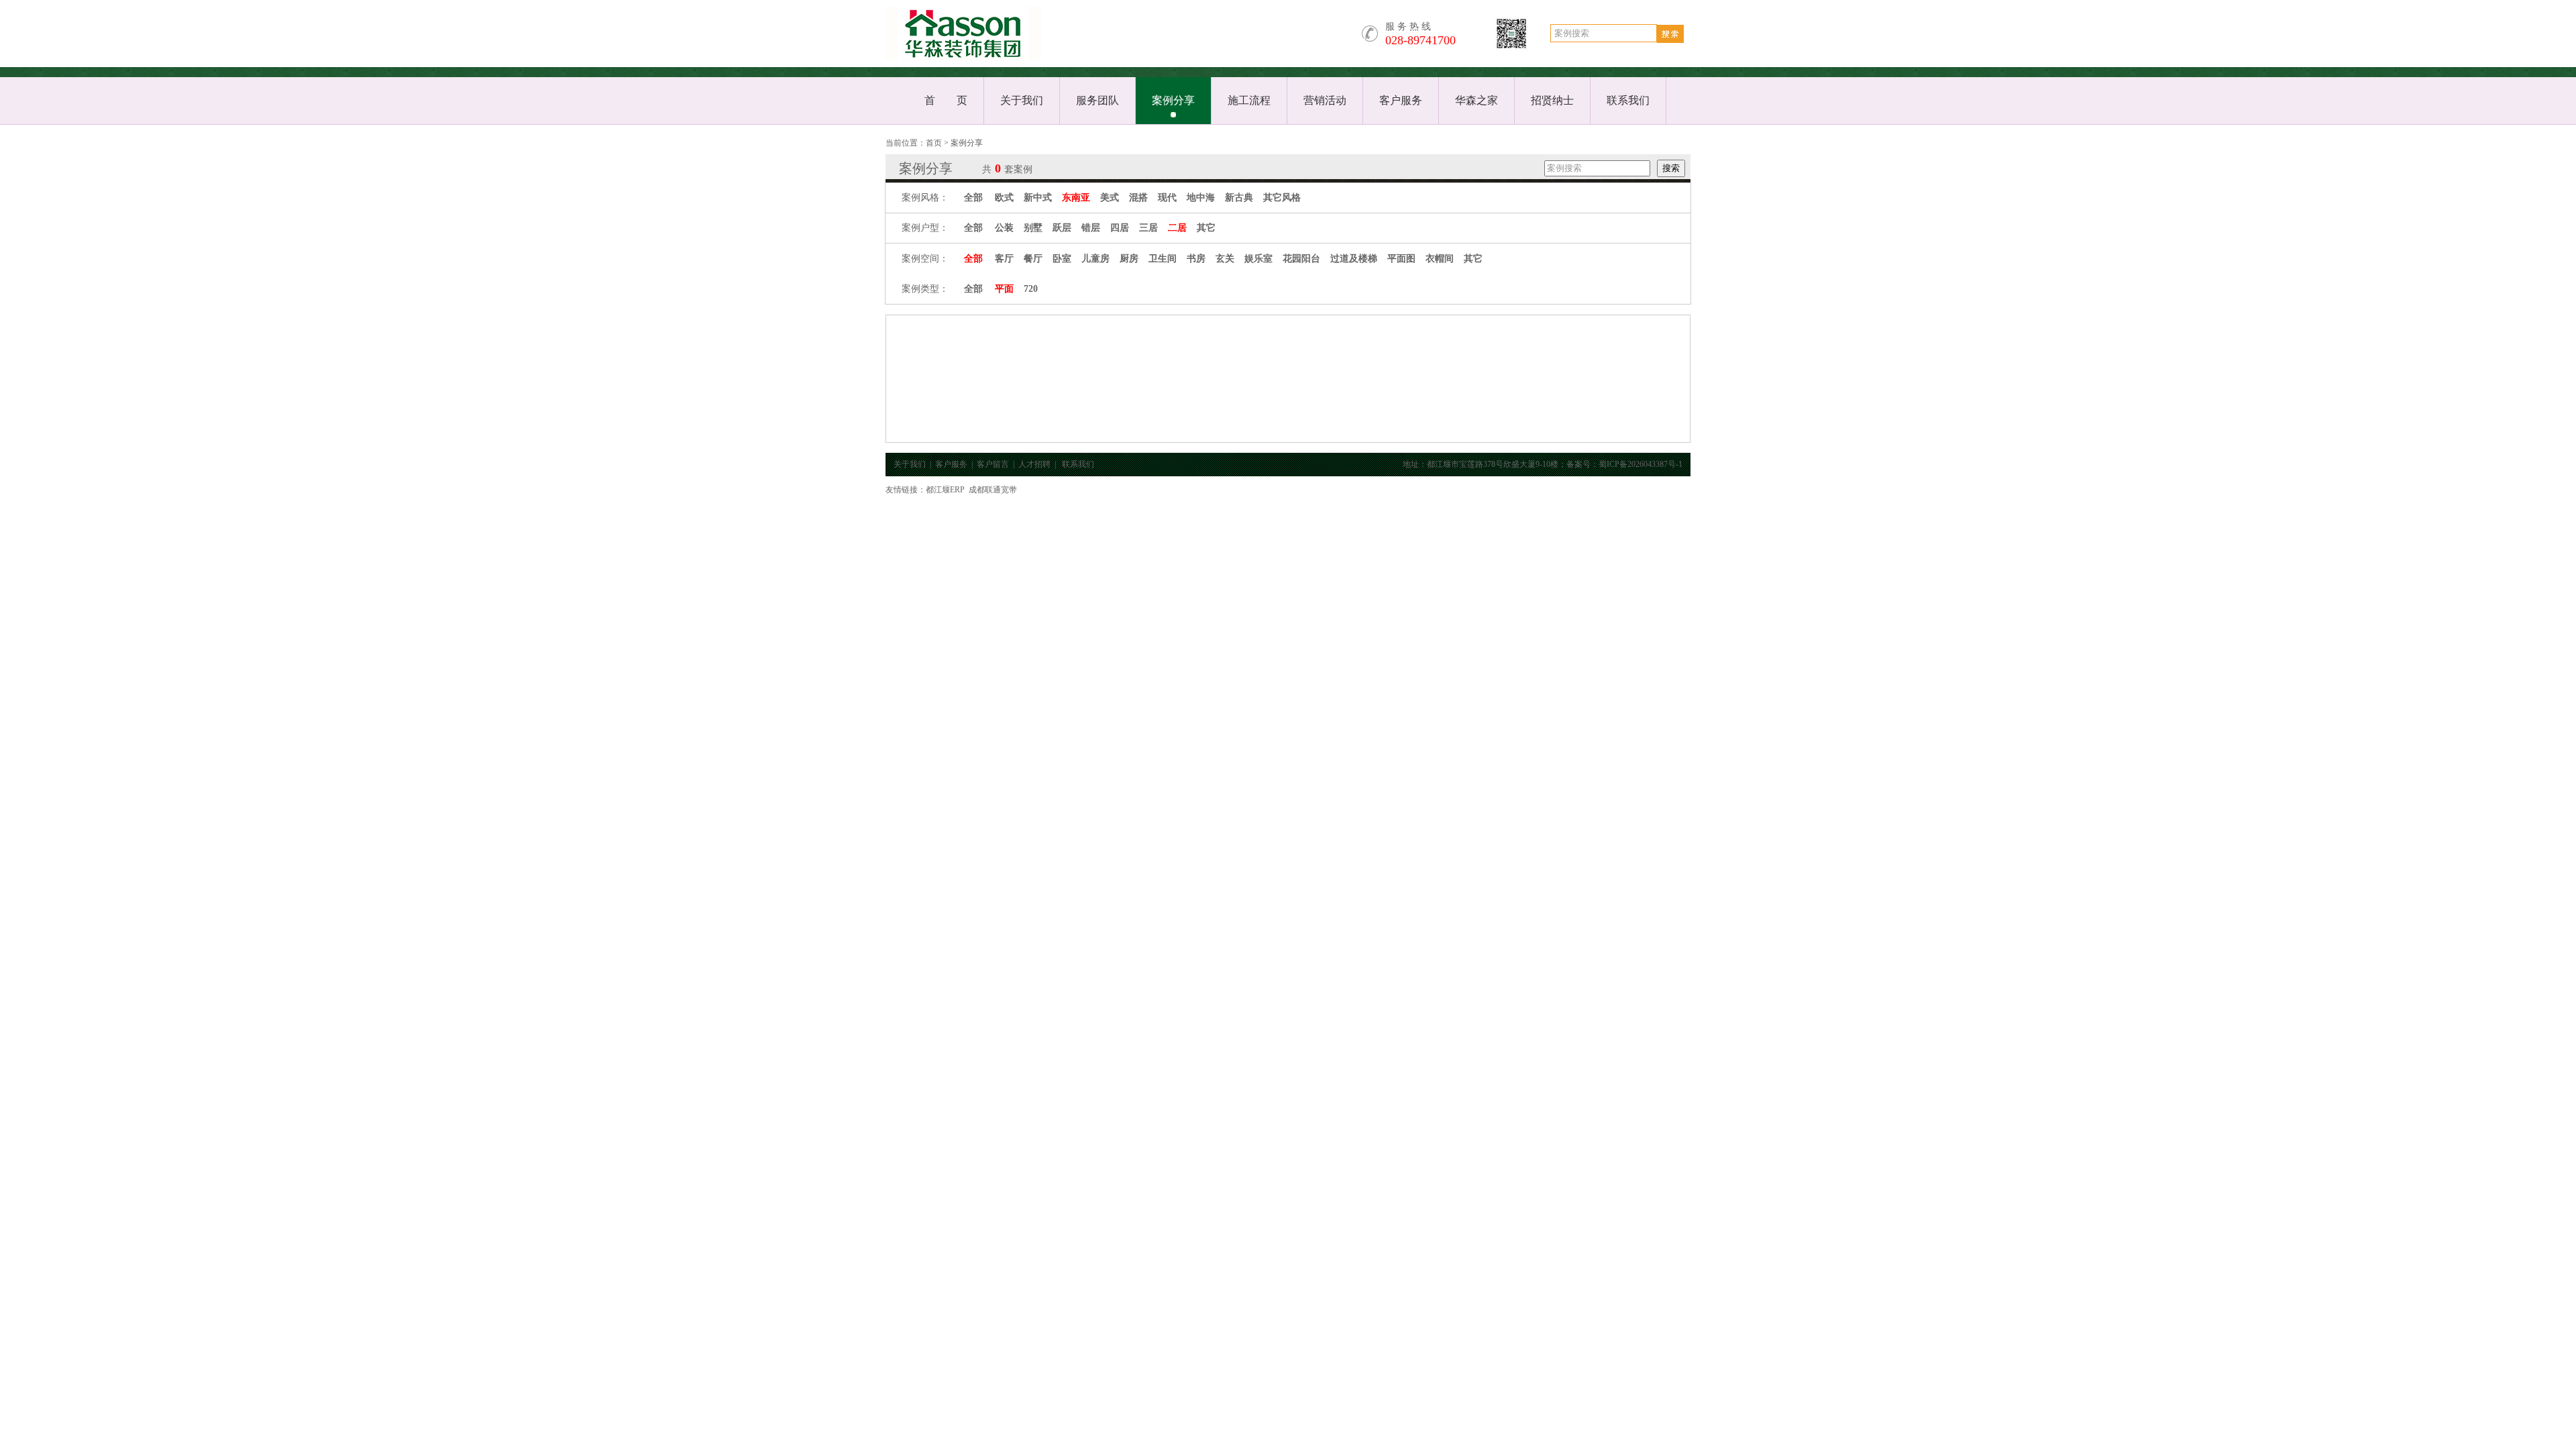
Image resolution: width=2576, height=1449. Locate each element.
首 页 (946, 100)
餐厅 (1033, 259)
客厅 (1004, 259)
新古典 (1239, 198)
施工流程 (1249, 100)
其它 (1206, 228)
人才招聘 (1034, 464)
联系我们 (1628, 100)
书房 (1196, 259)
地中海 (1201, 198)
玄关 (1225, 259)
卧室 (1062, 259)
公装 (1004, 228)
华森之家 (1477, 100)
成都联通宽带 (993, 490)
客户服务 (1401, 100)
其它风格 (1282, 198)
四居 (1120, 228)
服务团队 (1097, 100)
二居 (1177, 228)
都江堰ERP (945, 490)
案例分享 (1173, 100)
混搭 (1138, 198)
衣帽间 (1440, 259)
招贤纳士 (1552, 100)
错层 (1091, 228)
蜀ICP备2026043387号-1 (1641, 464)
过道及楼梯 (1354, 259)
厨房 (1129, 259)
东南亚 (1076, 198)
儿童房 (1095, 259)
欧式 (1004, 198)
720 (1031, 289)
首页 (934, 143)
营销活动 (1325, 100)
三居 (1148, 228)
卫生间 (1163, 259)
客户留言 (993, 464)
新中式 (1038, 198)
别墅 (1033, 228)
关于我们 (1022, 100)
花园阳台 (1301, 259)
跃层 (1062, 228)
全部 (973, 198)
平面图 (1401, 259)
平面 (1004, 289)
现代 (1167, 198)
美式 (1110, 198)
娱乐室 (1258, 259)
